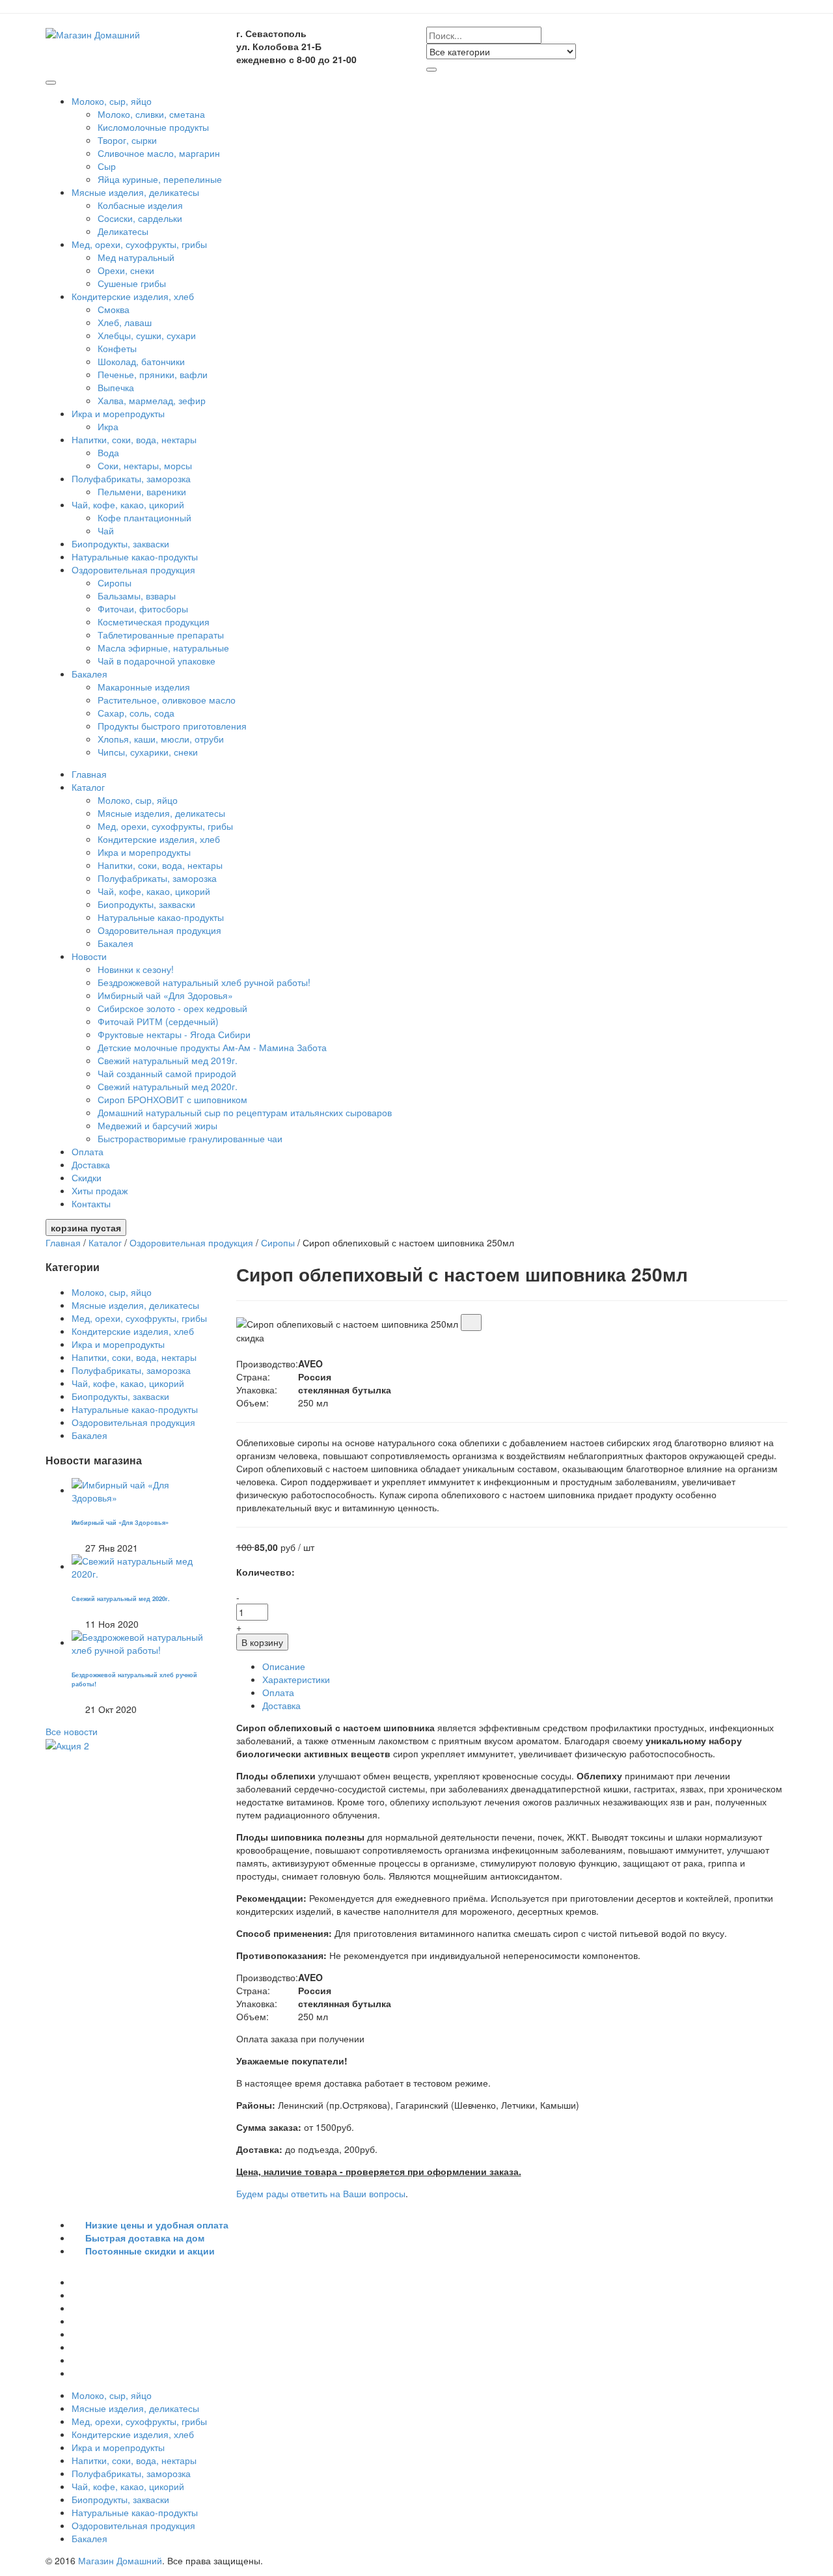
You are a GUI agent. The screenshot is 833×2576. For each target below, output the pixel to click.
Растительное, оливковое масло (167, 700)
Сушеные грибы (132, 283)
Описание (284, 1666)
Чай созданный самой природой (167, 1073)
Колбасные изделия (140, 205)
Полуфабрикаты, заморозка (132, 478)
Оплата (88, 1151)
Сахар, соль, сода (136, 713)
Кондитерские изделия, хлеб (134, 296)
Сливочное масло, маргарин (159, 153)
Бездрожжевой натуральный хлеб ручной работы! (204, 982)
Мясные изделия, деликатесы (137, 192)
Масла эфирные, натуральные (163, 648)
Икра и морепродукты (119, 413)
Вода (108, 452)
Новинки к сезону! (136, 969)
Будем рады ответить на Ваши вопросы (321, 2193)
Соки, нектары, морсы (145, 465)
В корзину (262, 1642)
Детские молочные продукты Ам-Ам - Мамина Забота (212, 1047)
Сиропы (115, 582)
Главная (89, 774)
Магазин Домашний (120, 2560)
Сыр (107, 166)
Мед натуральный (136, 257)
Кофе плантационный (144, 517)
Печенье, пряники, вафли (153, 374)
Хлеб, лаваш (125, 322)
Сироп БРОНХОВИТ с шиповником (172, 1099)
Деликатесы (123, 231)
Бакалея (91, 674)
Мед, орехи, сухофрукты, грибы (141, 244)
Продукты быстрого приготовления (172, 726)
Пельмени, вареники (142, 491)
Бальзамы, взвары (137, 596)
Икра (108, 426)
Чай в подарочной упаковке (157, 661)
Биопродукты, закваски (120, 543)
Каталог (89, 787)
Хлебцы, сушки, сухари (147, 335)
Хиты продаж (100, 1190)
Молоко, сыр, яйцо (113, 101)
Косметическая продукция (154, 622)
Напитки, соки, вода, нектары (135, 439)
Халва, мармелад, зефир (152, 400)
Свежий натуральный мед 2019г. (168, 1060)
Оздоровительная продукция (135, 569)
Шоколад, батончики (141, 361)
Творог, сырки (127, 140)
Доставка (91, 1164)
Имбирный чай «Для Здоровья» (165, 995)
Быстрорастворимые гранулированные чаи (190, 1138)
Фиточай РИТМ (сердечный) (158, 1021)
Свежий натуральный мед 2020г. (168, 1086)
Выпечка (116, 387)
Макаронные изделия (144, 687)
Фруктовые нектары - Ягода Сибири (174, 1034)
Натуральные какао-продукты (135, 556)
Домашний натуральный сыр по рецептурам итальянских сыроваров (245, 1112)
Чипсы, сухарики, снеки (148, 752)
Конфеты (117, 348)
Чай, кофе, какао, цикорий (129, 504)
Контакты (91, 1203)
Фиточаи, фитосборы (143, 609)
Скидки (87, 1177)
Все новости (72, 1731)
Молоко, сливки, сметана (151, 114)
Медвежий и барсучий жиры (157, 1125)
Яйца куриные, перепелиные (160, 179)
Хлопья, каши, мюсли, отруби (161, 739)
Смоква (114, 309)
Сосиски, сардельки (140, 218)
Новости (90, 956)
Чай (106, 530)
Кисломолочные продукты (153, 127)
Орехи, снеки (126, 270)
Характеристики (296, 1679)
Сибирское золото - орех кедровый (172, 1008)
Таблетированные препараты (161, 635)
